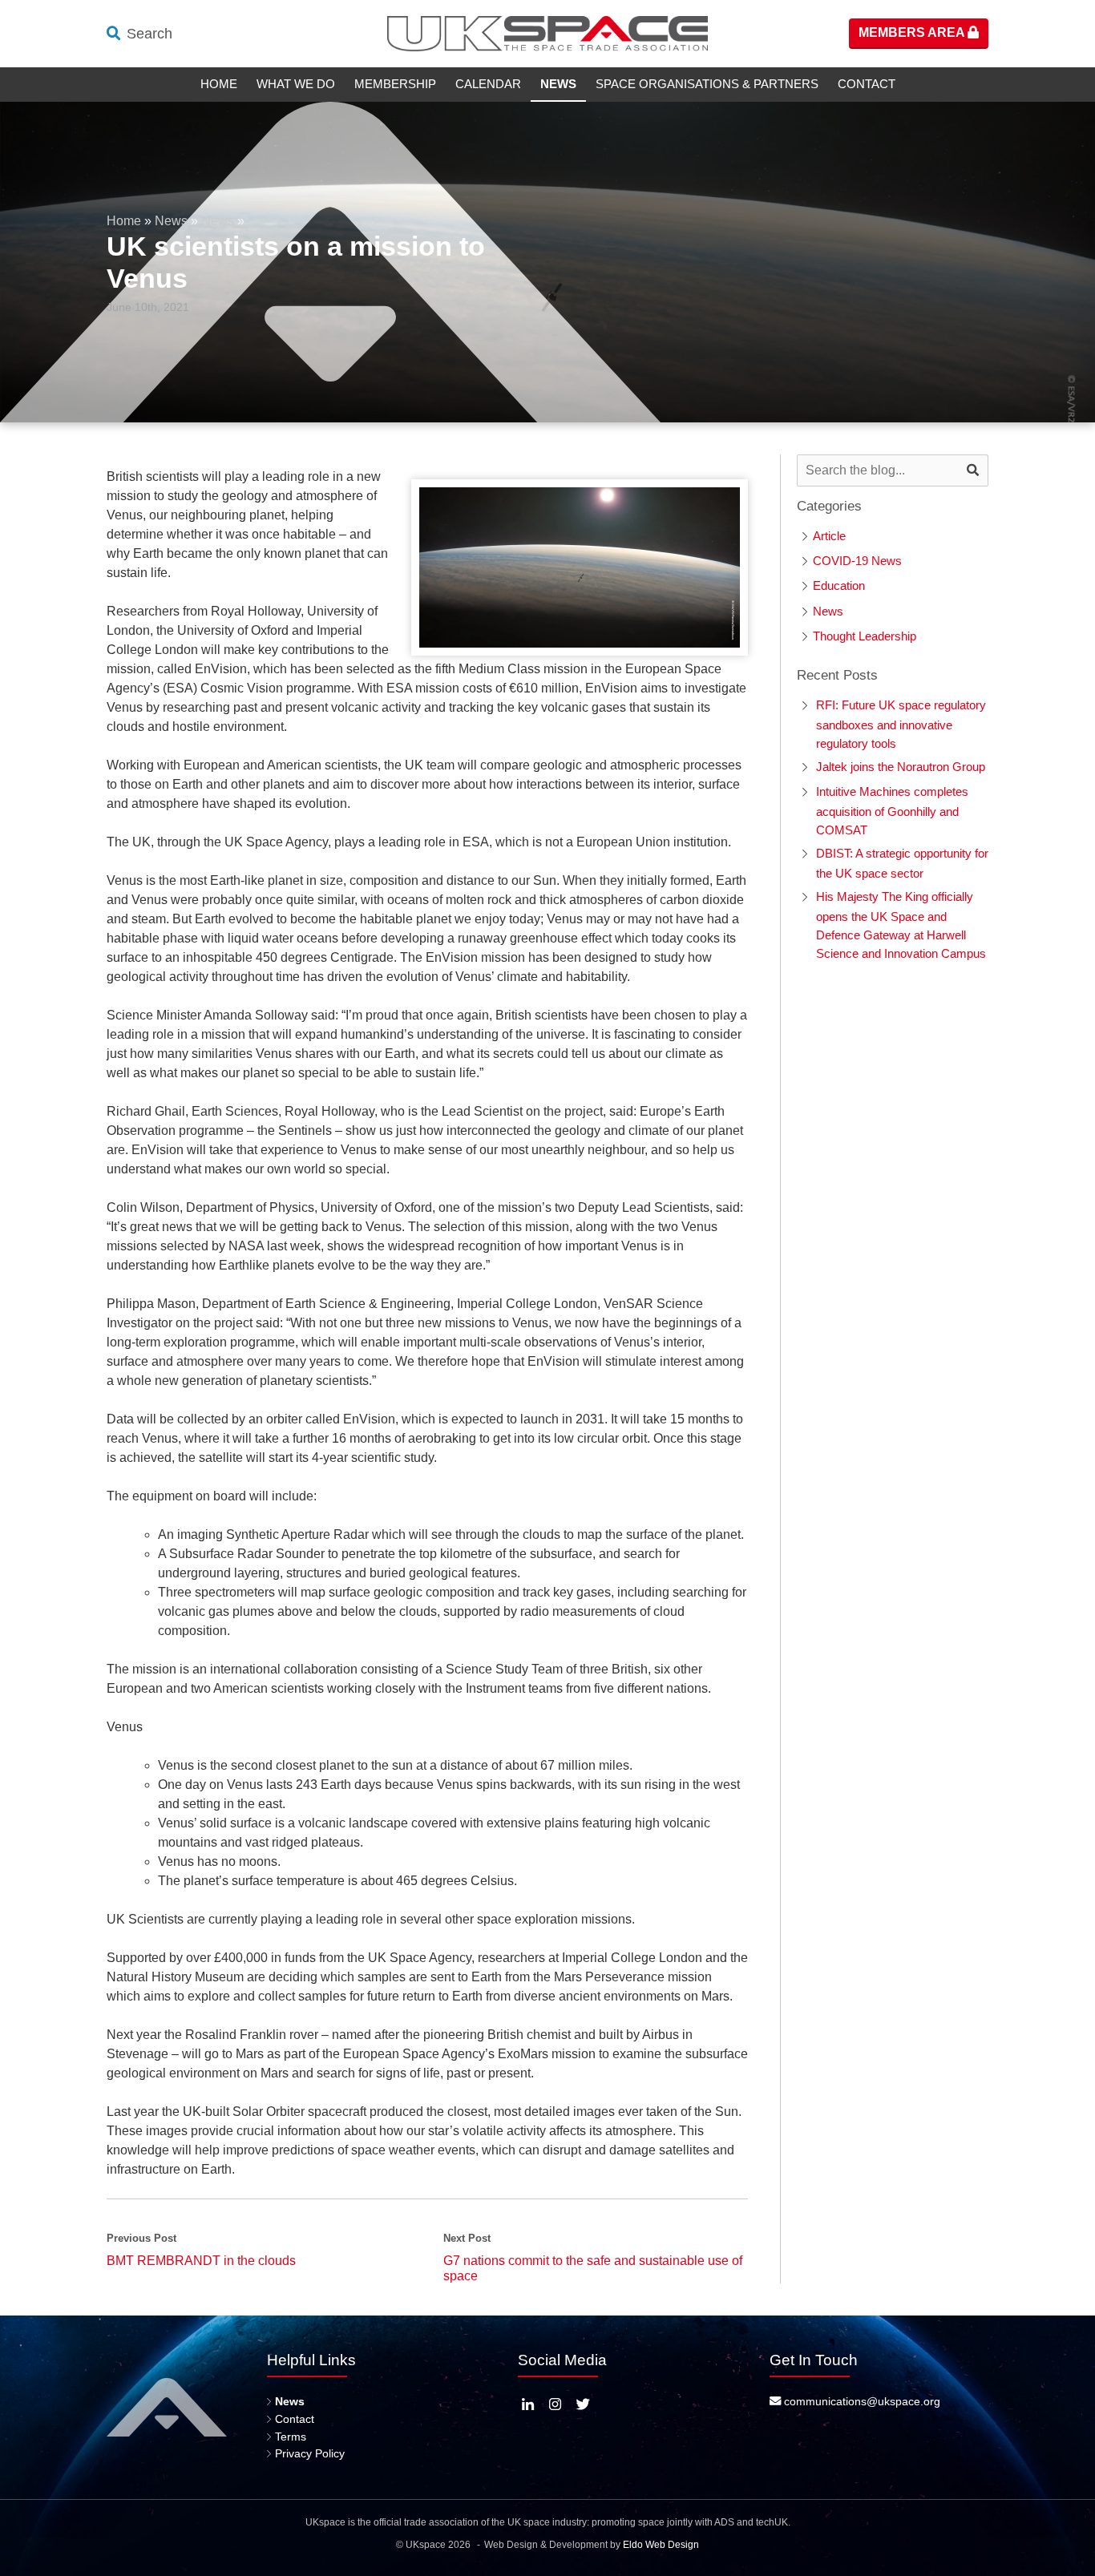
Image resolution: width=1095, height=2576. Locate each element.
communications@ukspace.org (861, 2401)
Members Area (913, 32)
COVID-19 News (857, 561)
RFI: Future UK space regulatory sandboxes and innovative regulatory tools (901, 724)
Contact (867, 84)
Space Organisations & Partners (707, 84)
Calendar (488, 84)
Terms (291, 2437)
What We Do (296, 84)
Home (219, 84)
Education (839, 585)
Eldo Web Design (661, 2545)
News (558, 84)
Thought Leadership (865, 636)
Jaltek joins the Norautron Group (901, 767)
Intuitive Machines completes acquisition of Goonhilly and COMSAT (892, 811)
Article (829, 536)
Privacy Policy (310, 2453)
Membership (395, 84)
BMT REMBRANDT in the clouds (201, 2261)
